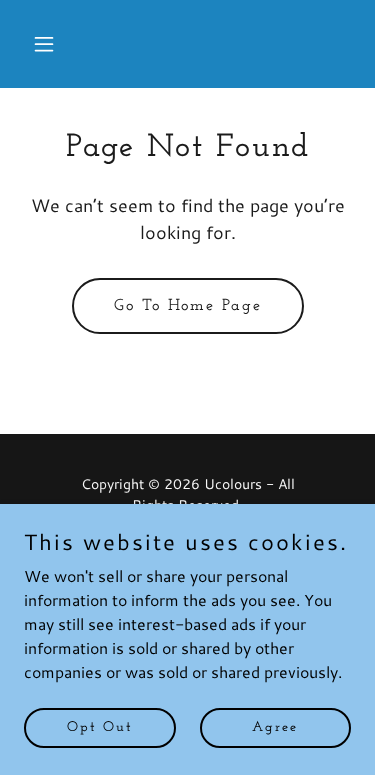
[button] (48, 44)
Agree (275, 727)
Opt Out (100, 727)
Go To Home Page (188, 306)
